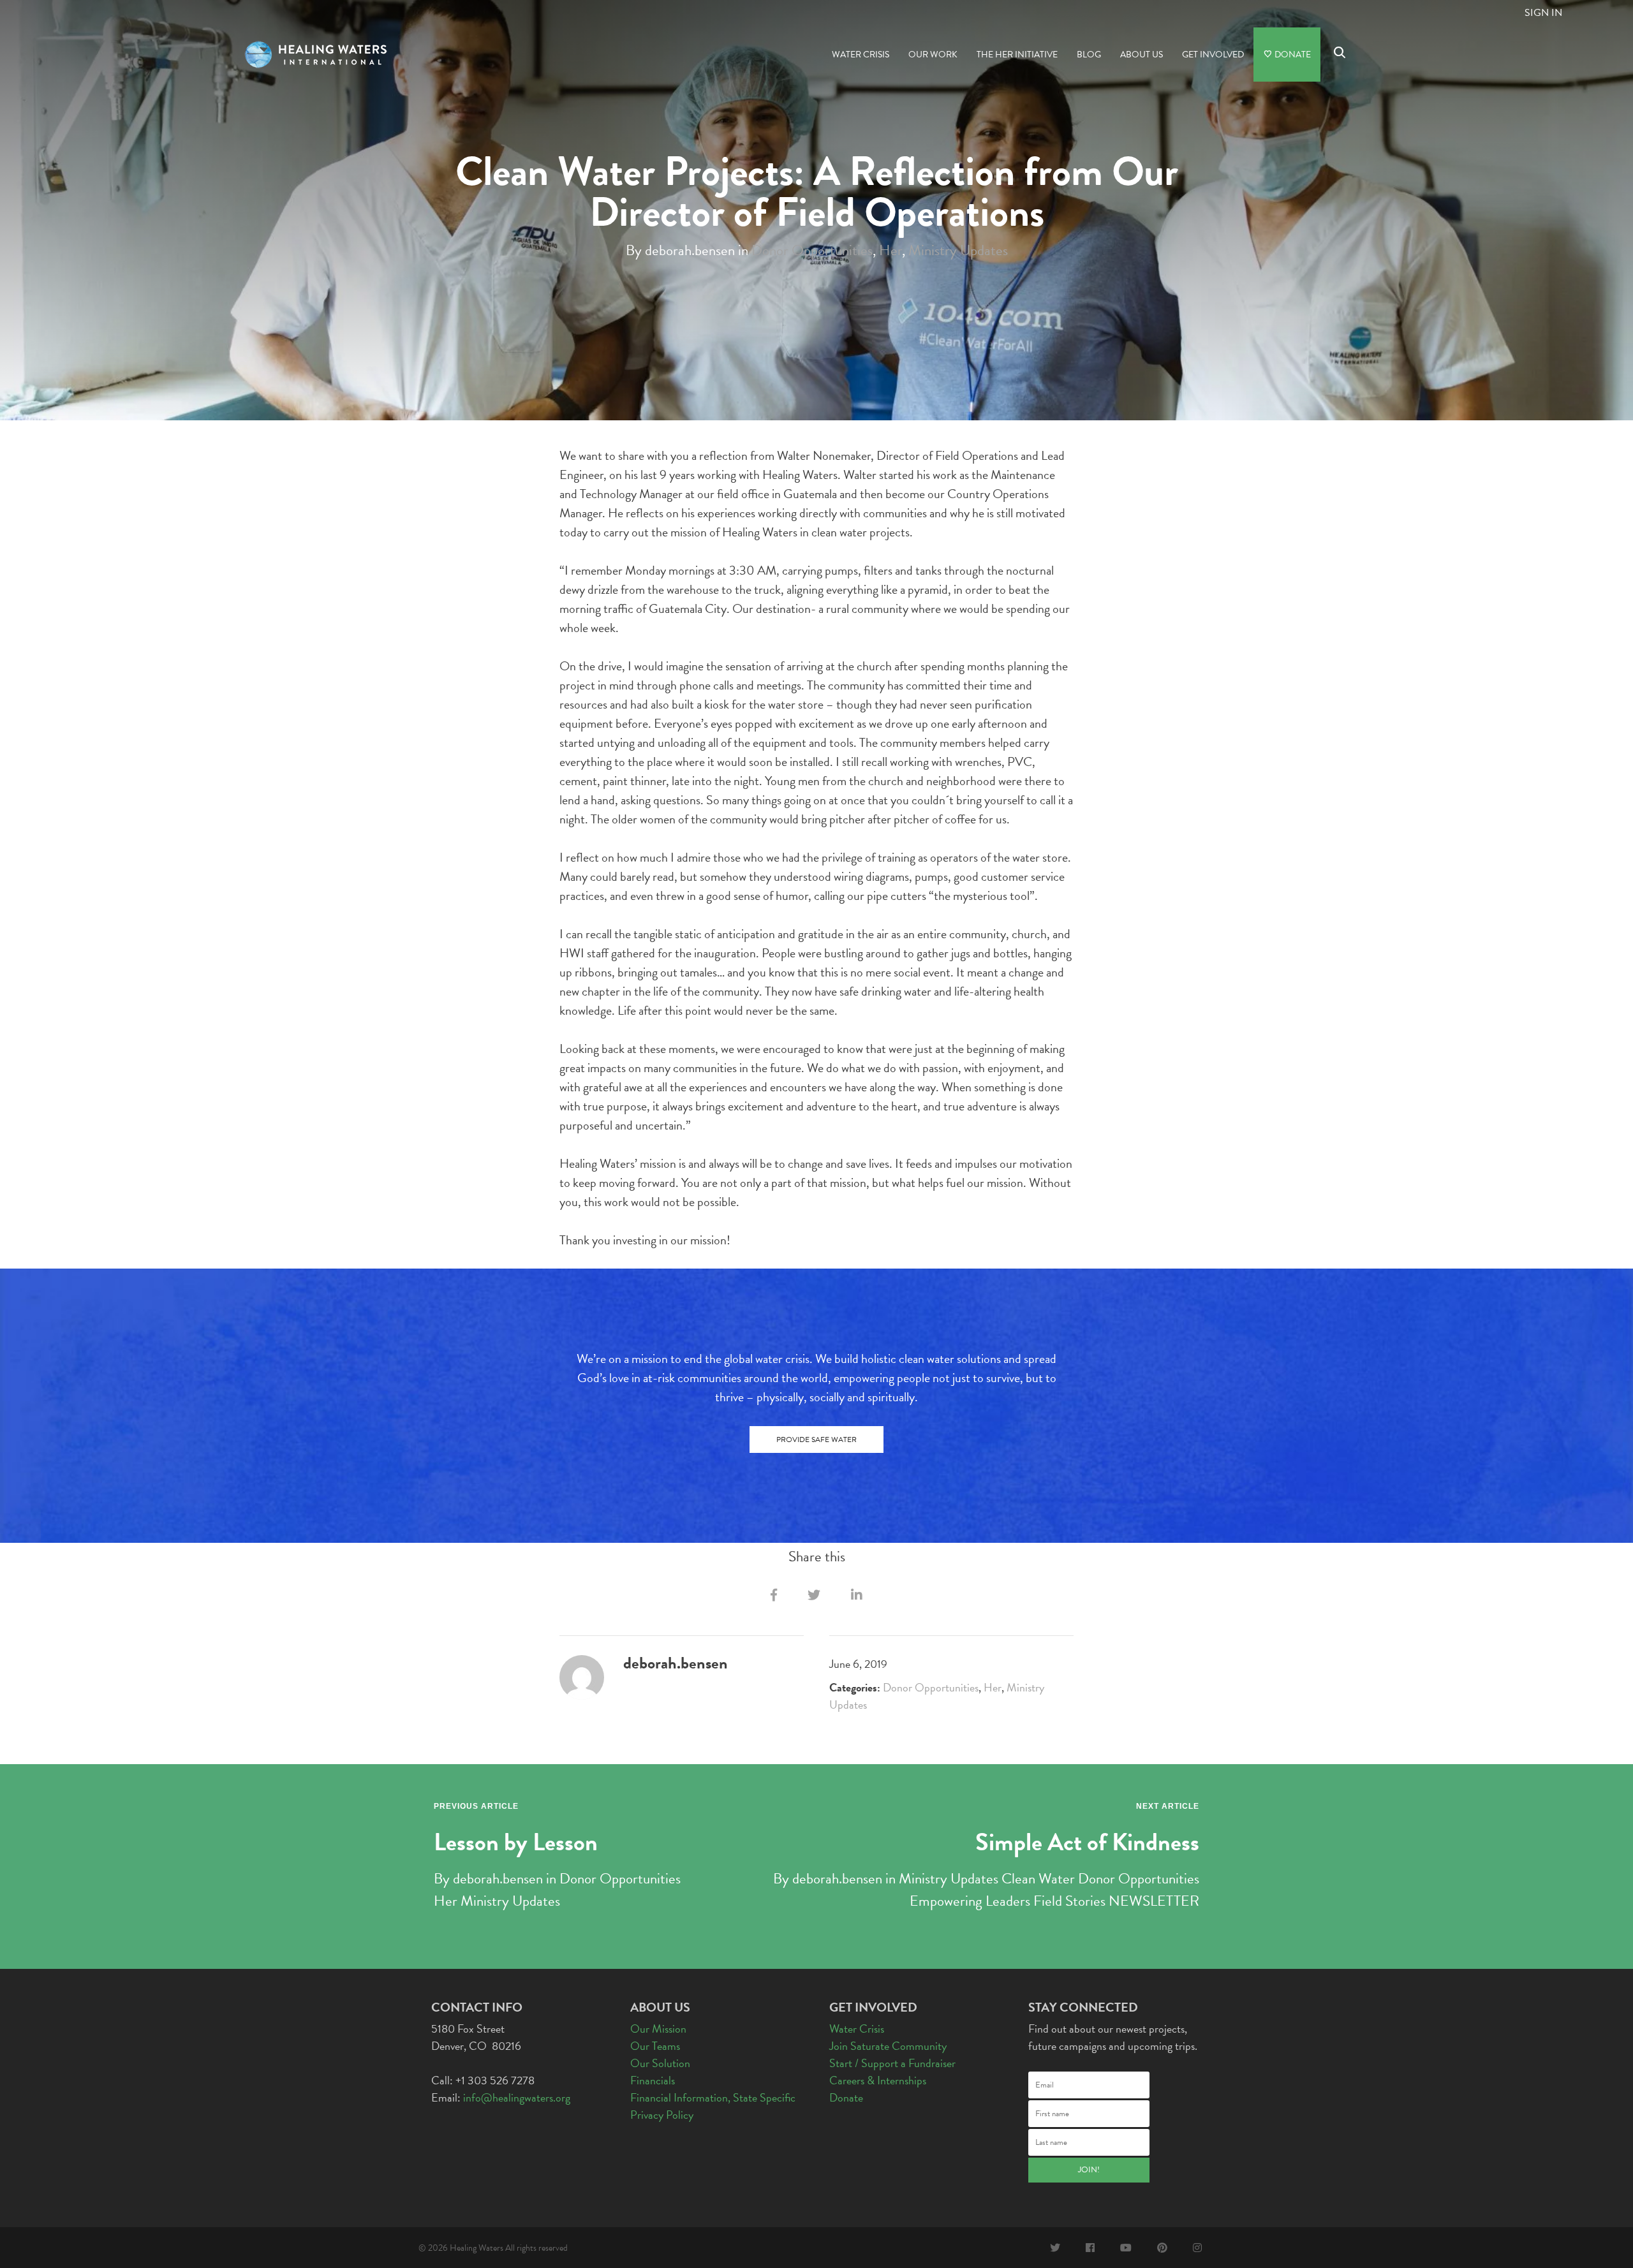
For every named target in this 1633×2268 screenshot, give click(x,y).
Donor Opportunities (812, 249)
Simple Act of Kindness (1087, 1842)
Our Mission (658, 2029)
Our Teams (655, 2046)
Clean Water (1038, 1878)
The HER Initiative (1017, 55)
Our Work (933, 55)
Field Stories (1069, 1901)
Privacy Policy (662, 2115)
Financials (653, 2080)
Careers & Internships (878, 2080)
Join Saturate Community (888, 2046)
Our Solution (660, 2063)
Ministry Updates (958, 249)
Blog (1089, 55)
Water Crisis (861, 55)
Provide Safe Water (816, 1440)
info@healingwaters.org (517, 2097)
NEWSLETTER (1154, 1901)
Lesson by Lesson (516, 1842)
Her (890, 249)
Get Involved (1213, 55)
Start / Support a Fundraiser (892, 2063)
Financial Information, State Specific (713, 2097)
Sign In (1543, 13)
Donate (1292, 55)
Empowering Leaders (970, 1901)
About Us (1142, 55)
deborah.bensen (498, 1878)
